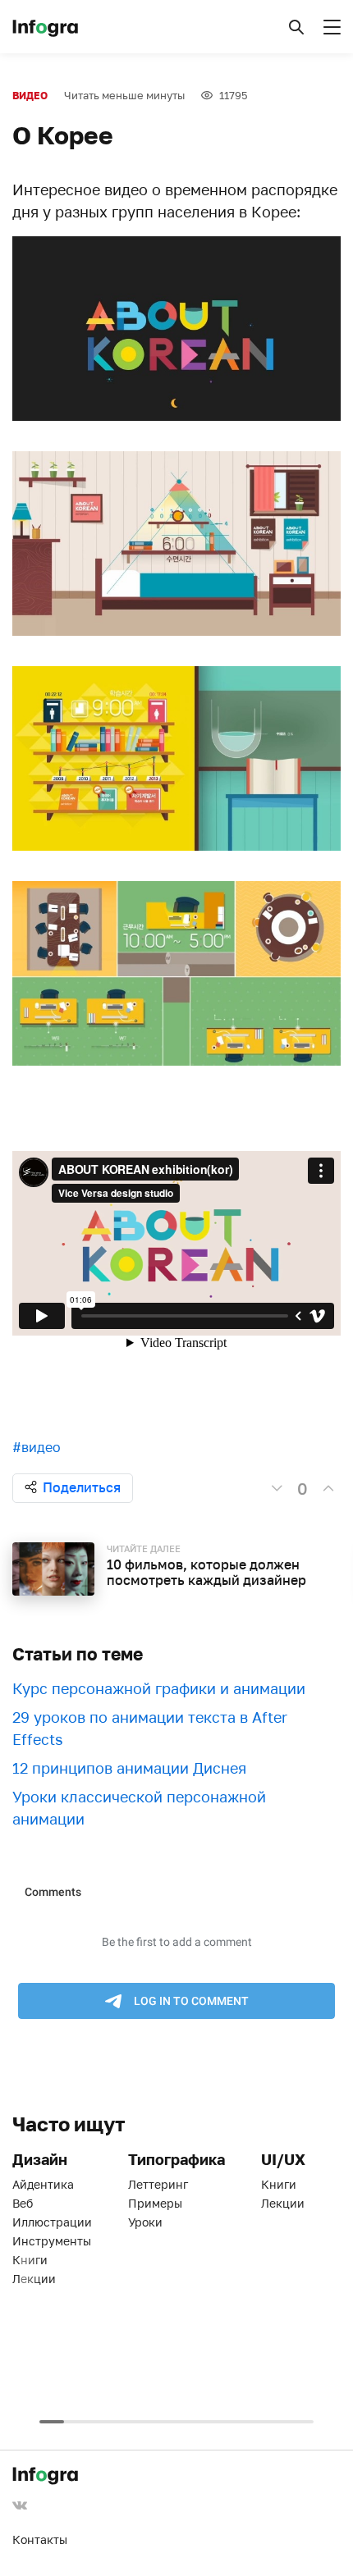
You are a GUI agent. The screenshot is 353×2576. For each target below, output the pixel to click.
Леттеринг (158, 2184)
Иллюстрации (52, 2222)
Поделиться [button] (82, 1487)
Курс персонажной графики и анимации (159, 1688)
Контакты (40, 2539)
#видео (37, 1447)
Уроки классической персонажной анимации (139, 1808)
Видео (30, 96)
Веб (23, 2203)
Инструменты (52, 2241)
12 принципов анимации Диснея (129, 1768)
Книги (30, 2260)
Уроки (145, 2222)
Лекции (34, 2279)
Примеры (155, 2203)
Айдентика (43, 2184)
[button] (296, 27)
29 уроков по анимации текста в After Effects (150, 1728)
